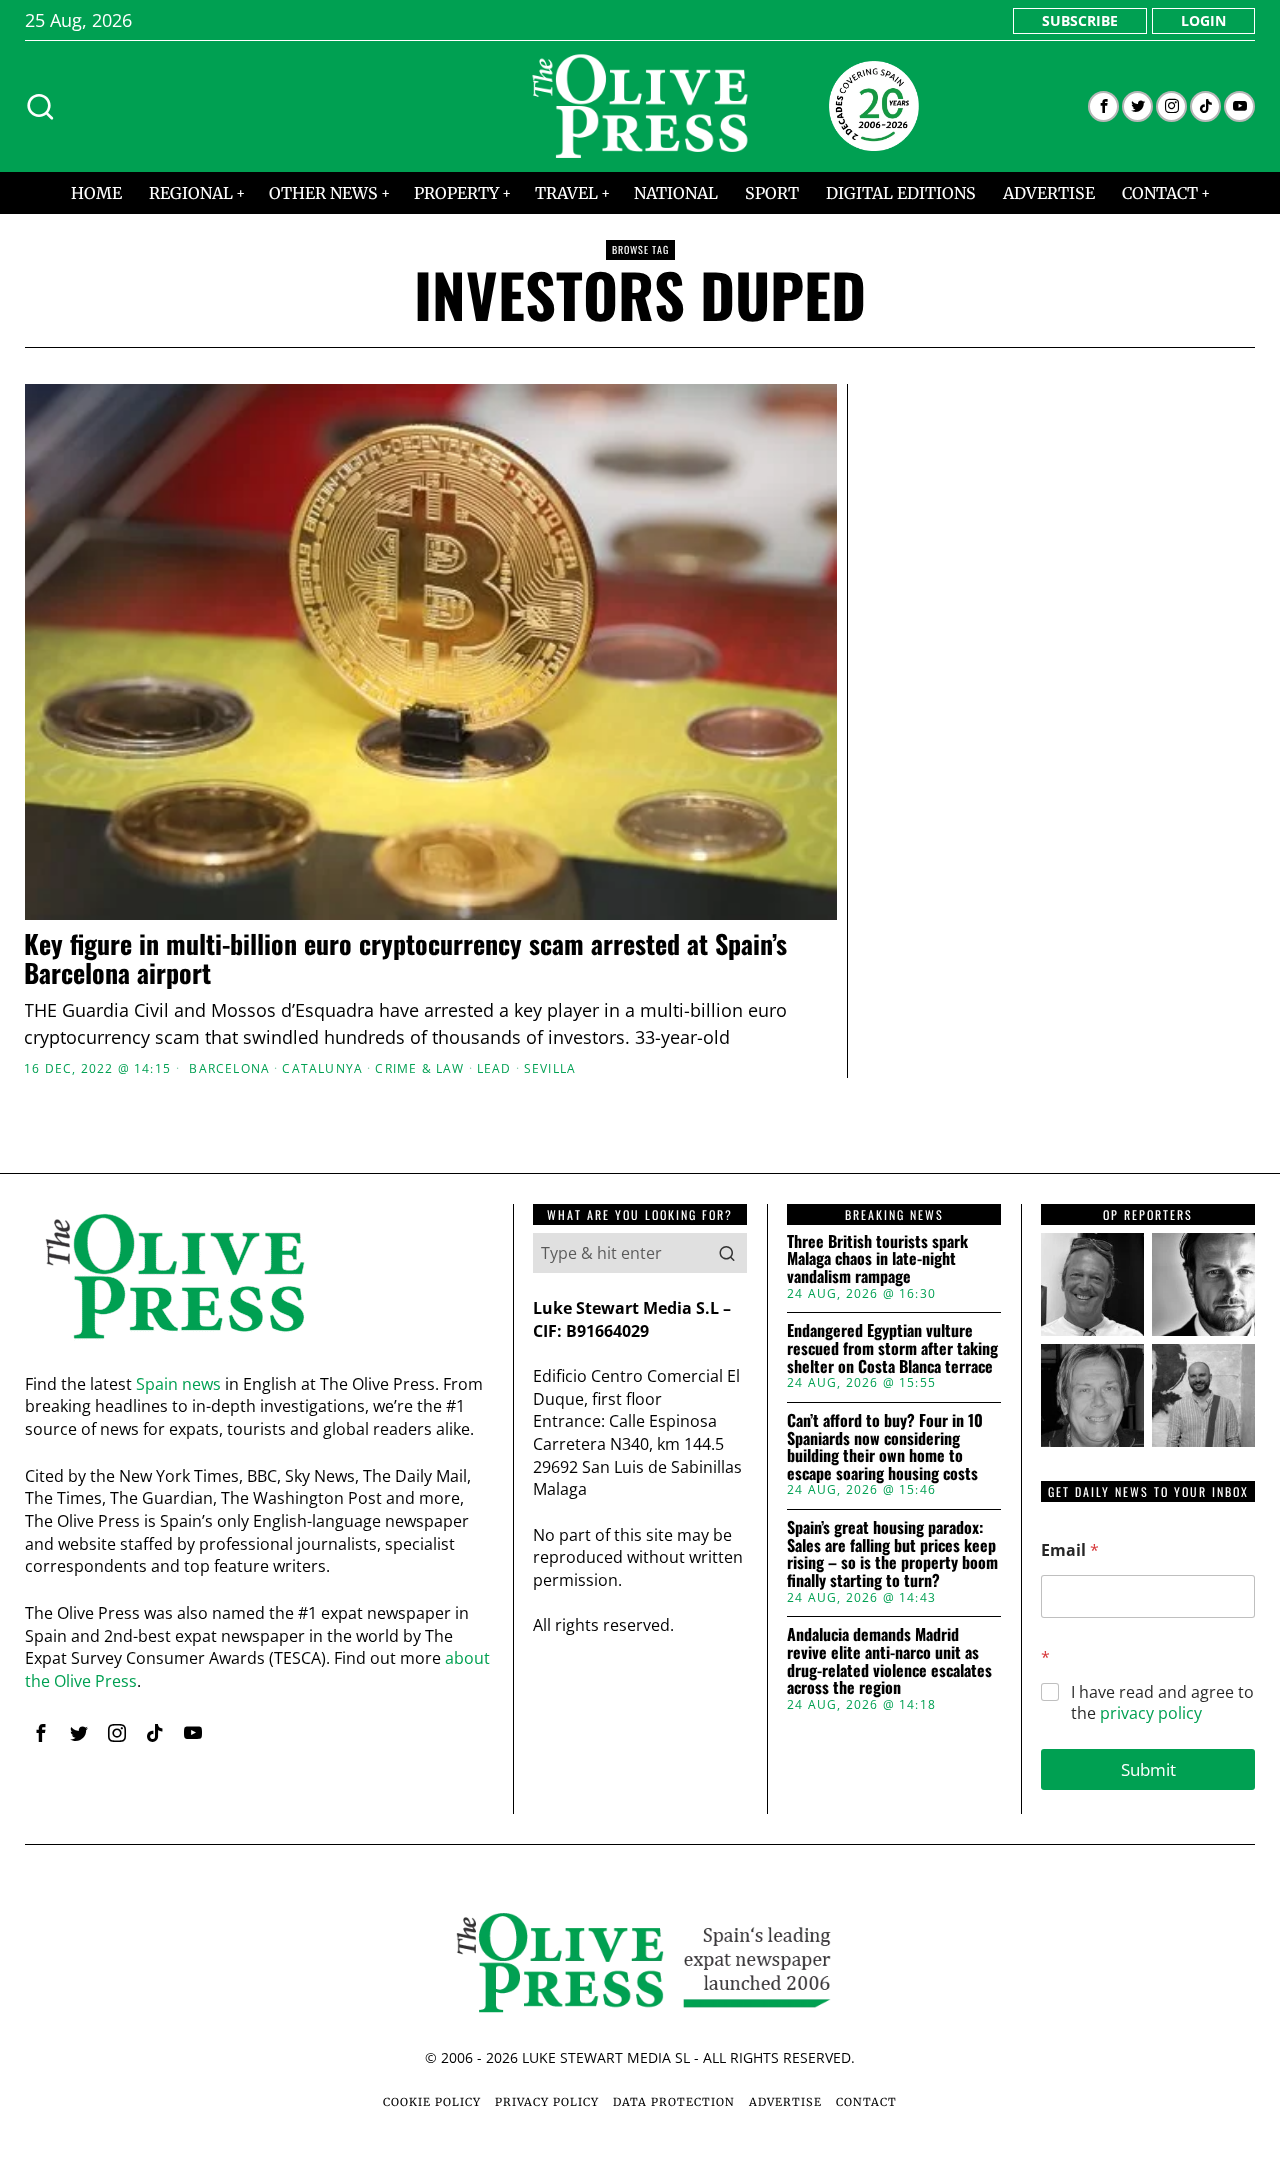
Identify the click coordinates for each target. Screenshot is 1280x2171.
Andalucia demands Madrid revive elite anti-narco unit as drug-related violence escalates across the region (889, 1661)
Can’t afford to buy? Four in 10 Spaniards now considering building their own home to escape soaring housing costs (885, 1447)
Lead (494, 1069)
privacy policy (1151, 1713)
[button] (727, 1253)
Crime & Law (419, 1069)
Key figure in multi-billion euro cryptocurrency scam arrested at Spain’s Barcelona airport (405, 958)
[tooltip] (1103, 106)
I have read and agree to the (1162, 1703)
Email (1070, 1550)
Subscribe (1080, 20)
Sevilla (550, 1069)
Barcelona (229, 1069)
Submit (1148, 1769)
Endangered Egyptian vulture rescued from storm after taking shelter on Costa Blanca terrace (892, 1348)
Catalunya (322, 1069)
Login (1203, 20)
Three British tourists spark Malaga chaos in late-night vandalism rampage (877, 1259)
